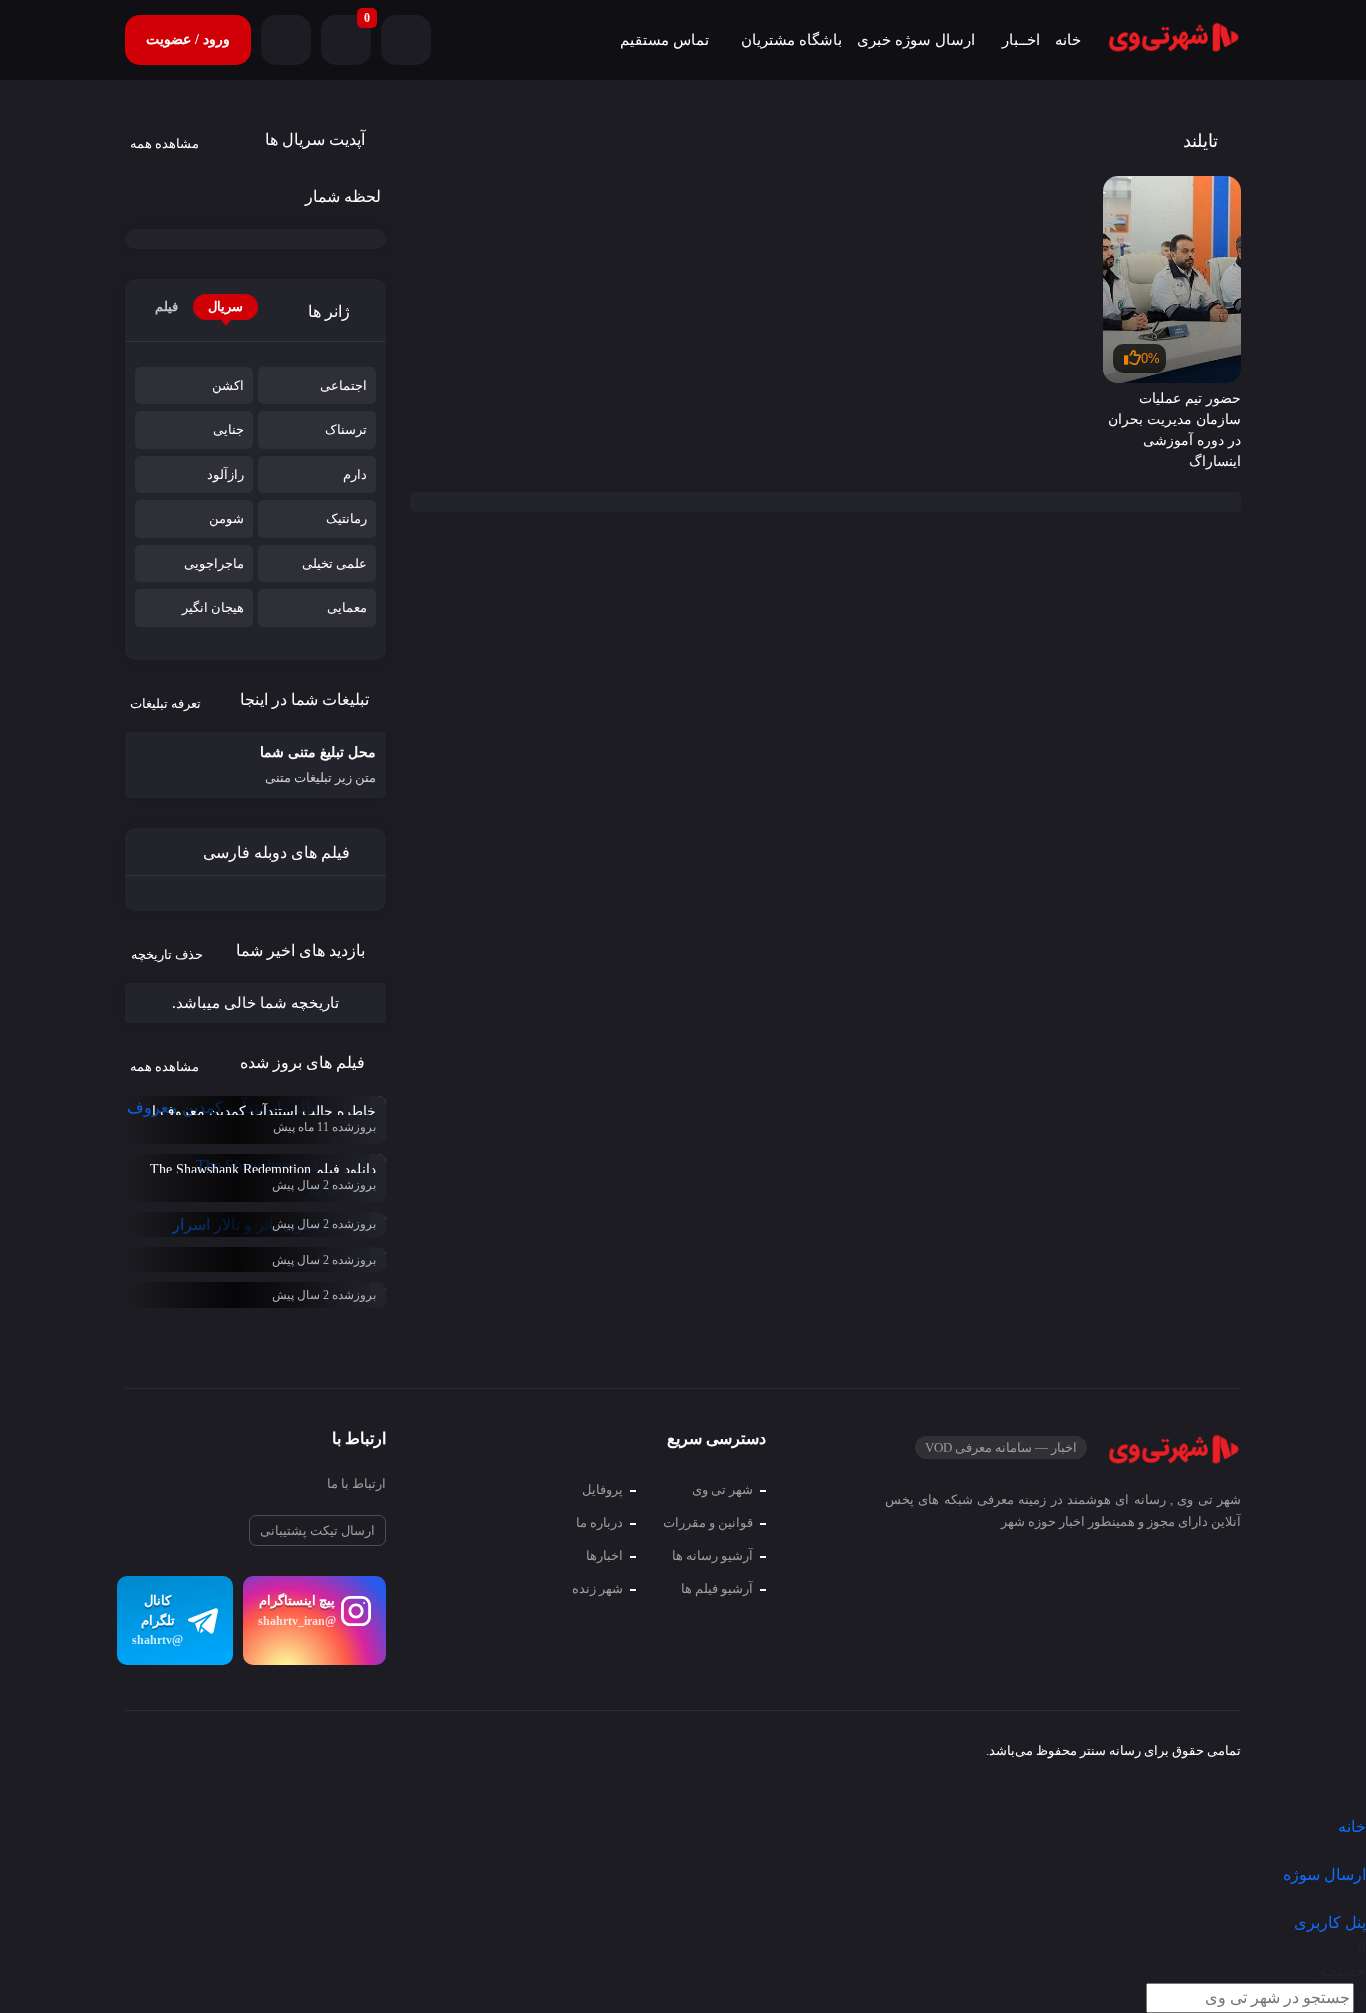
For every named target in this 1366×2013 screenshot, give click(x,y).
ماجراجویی (214, 563)
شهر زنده (597, 1588)
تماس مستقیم (664, 40)
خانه (1068, 40)
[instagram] (177, 1753)
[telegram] (140, 1753)
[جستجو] (286, 40)
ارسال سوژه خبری (916, 40)
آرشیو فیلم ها (717, 1588)
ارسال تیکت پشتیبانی (317, 1530)
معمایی (347, 607)
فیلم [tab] (166, 306)
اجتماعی (343, 385)
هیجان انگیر (213, 607)
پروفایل (602, 1489)
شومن (226, 518)
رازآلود (225, 474)
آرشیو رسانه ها (712, 1555)
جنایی (228, 429)
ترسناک (346, 429)
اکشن (228, 385)
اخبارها (604, 1555)
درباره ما (599, 1522)
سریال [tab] (225, 306)
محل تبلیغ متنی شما (318, 765)
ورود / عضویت (188, 39)
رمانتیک (346, 518)
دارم (355, 474)
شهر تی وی (722, 1489)
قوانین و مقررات (708, 1522)
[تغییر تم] (406, 40)
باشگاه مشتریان (791, 40)
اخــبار (1021, 40)
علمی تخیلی (334, 563)
